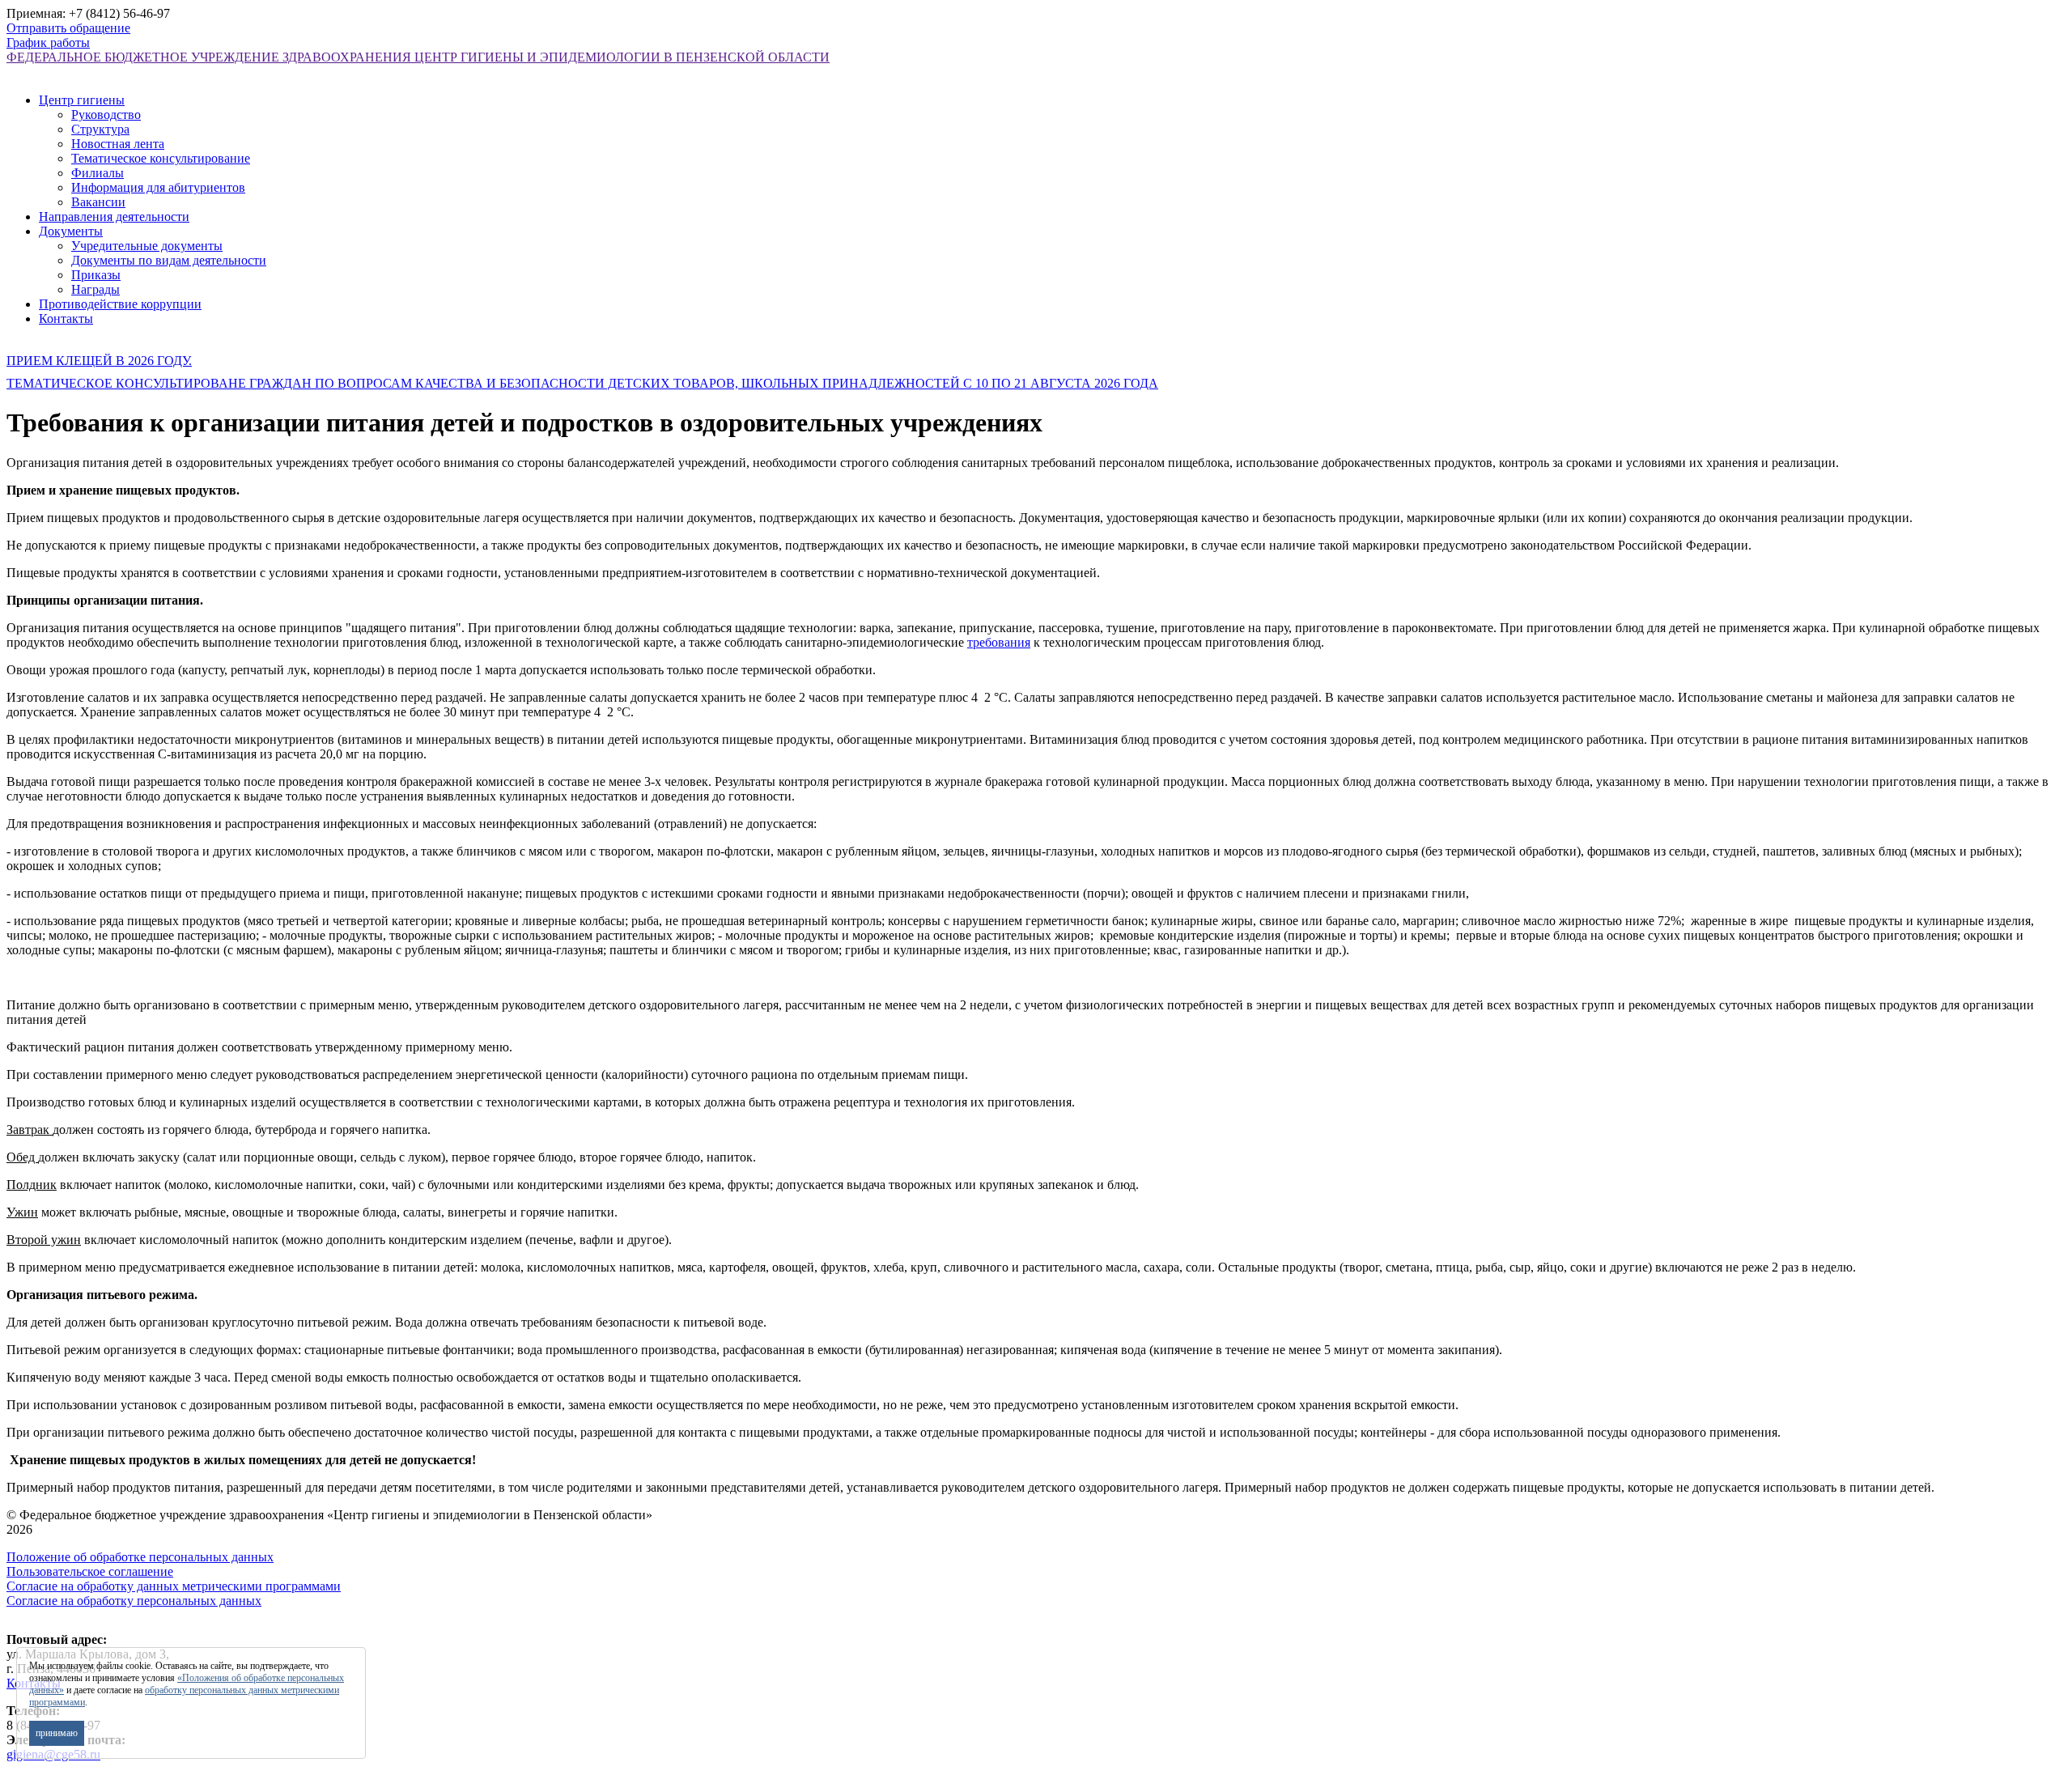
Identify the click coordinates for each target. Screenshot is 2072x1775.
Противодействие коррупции (120, 304)
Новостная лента (118, 144)
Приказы (96, 275)
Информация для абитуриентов (158, 187)
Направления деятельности (114, 217)
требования (999, 642)
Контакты (66, 318)
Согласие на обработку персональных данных (134, 1601)
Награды (96, 289)
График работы (48, 42)
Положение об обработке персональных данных (140, 1557)
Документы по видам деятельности (169, 260)
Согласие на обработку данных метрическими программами (174, 1586)
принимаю (57, 1733)
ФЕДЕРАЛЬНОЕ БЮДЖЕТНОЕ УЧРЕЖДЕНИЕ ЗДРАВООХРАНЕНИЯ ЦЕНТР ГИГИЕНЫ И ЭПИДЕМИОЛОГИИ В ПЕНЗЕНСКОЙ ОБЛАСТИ (418, 57)
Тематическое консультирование (161, 158)
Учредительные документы (147, 246)
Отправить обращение (68, 28)
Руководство (106, 115)
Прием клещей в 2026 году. (99, 361)
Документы (71, 231)
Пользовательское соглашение (90, 1571)
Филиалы (98, 173)
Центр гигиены (82, 100)
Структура (100, 129)
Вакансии (98, 202)
